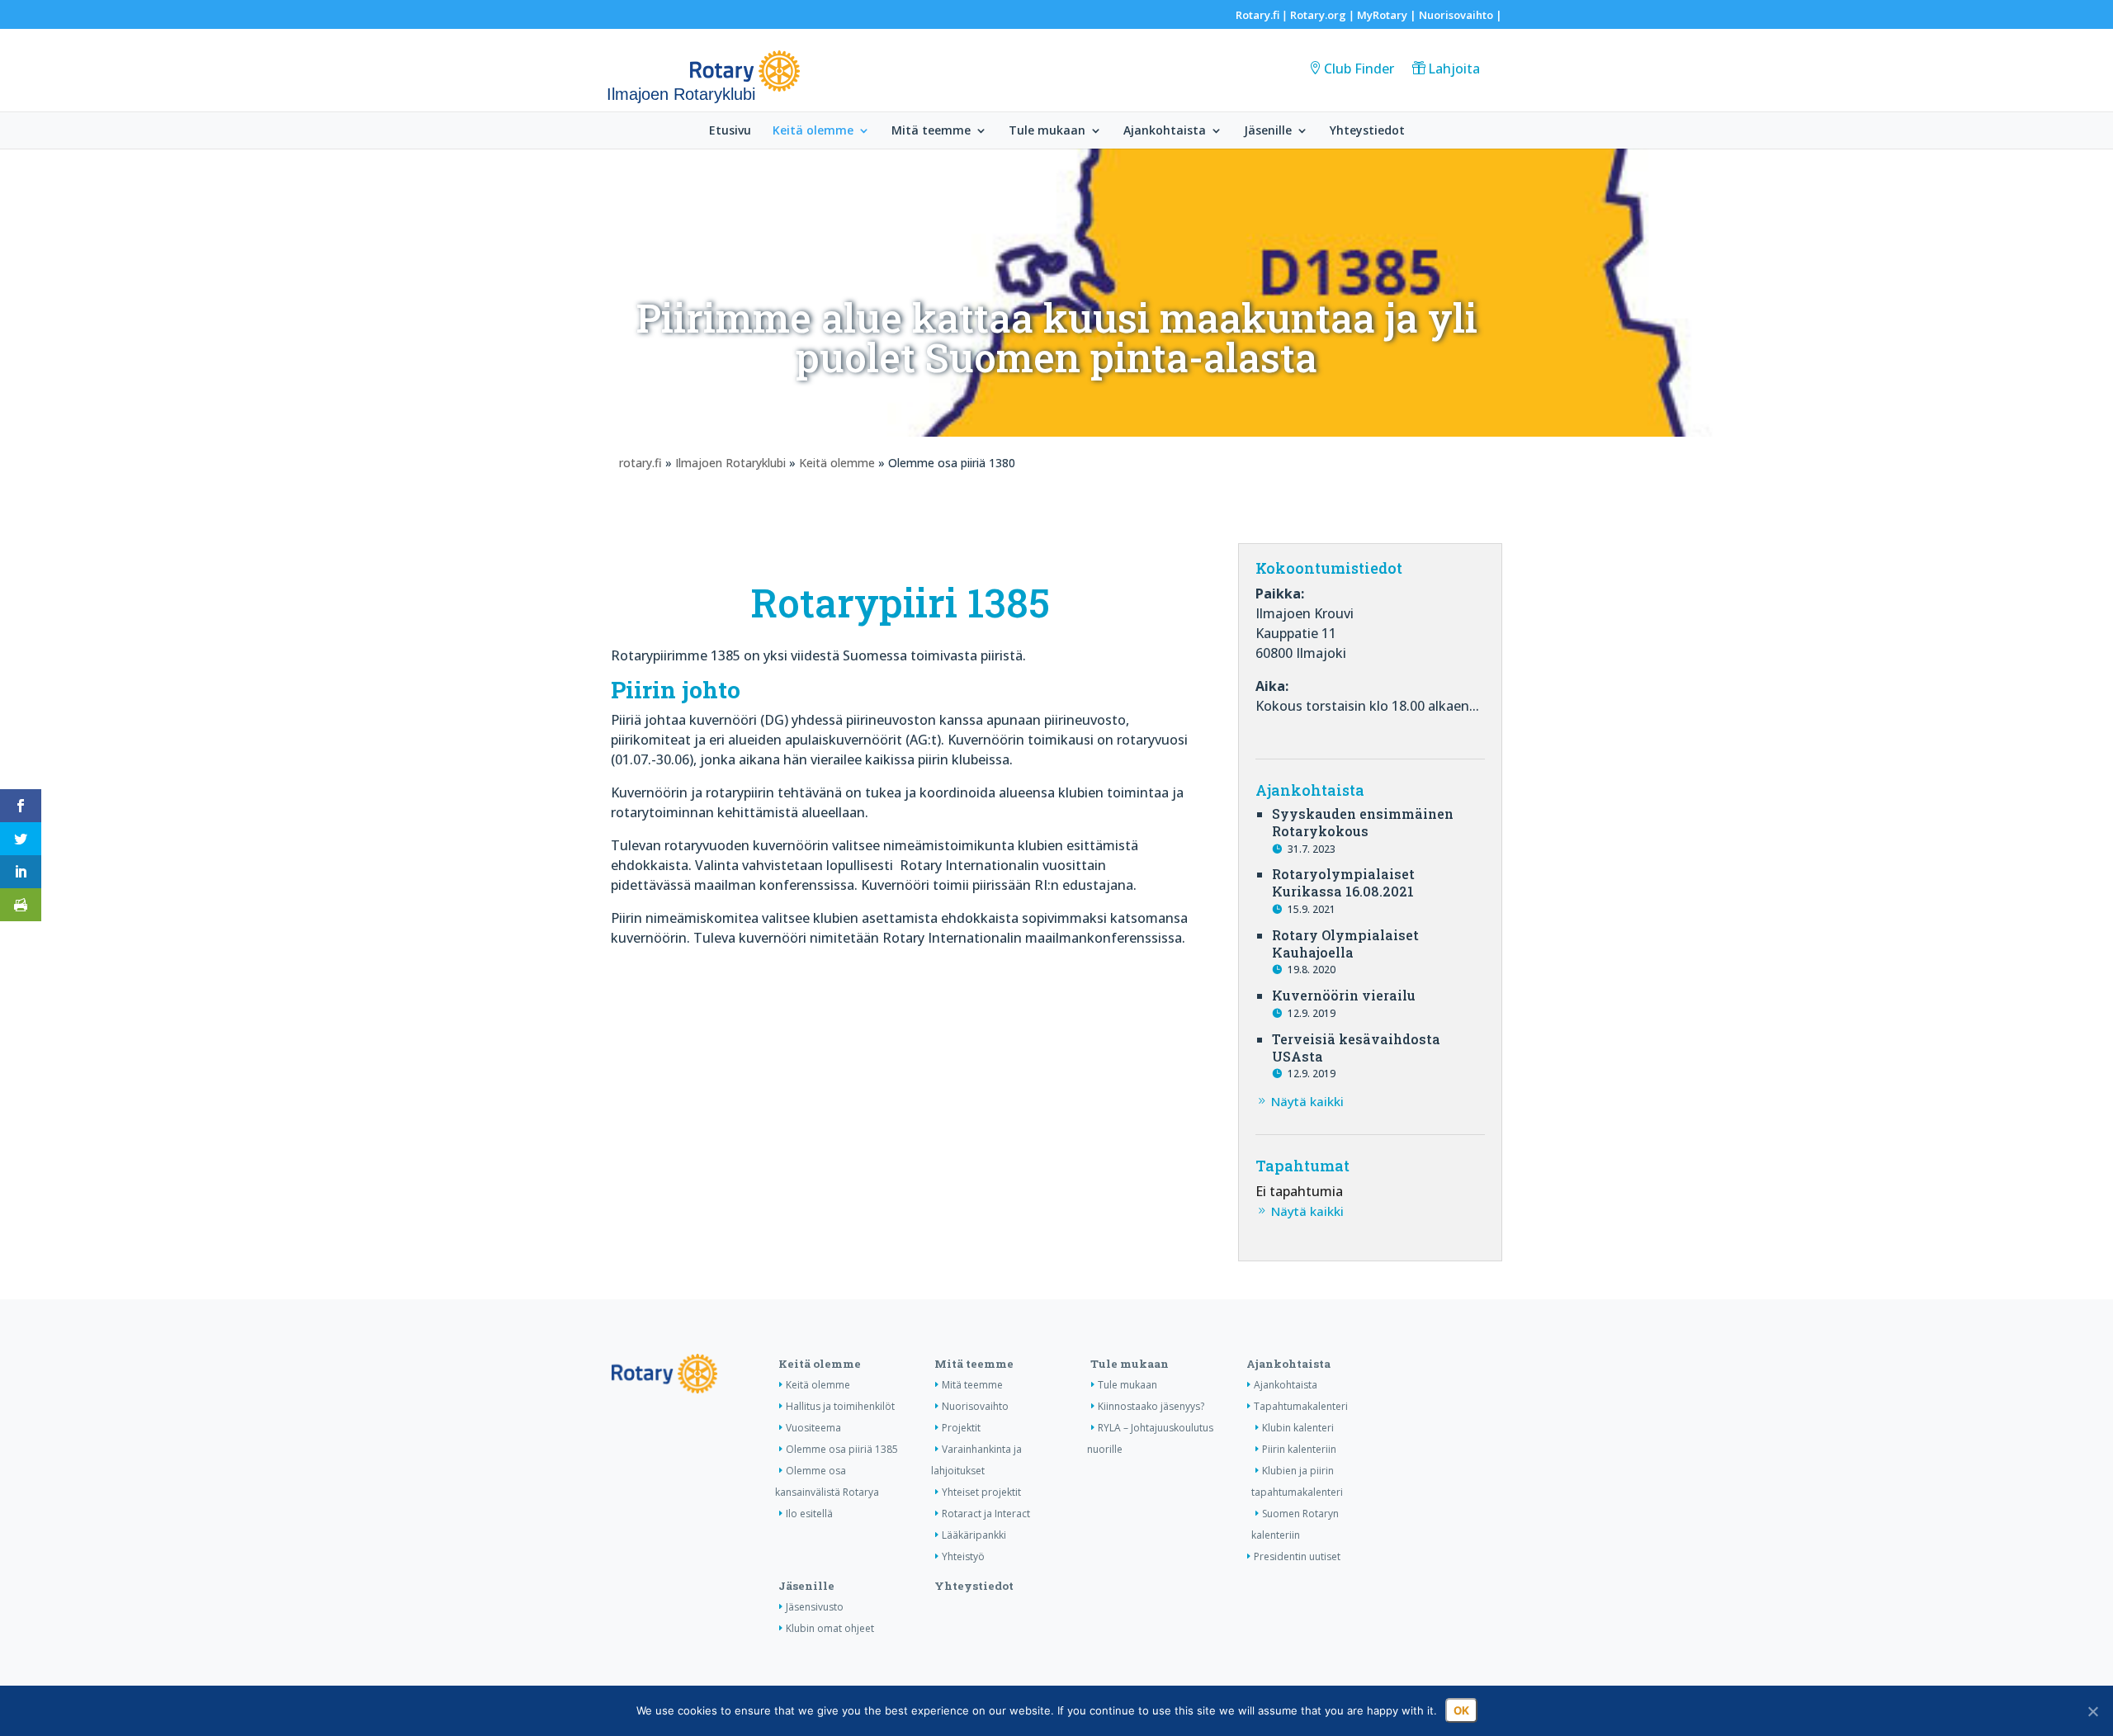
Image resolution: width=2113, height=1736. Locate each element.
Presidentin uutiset (1297, 1556)
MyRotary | (1388, 15)
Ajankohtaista (1165, 131)
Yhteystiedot (1367, 131)
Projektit (961, 1428)
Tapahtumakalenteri (1301, 1406)
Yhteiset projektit (981, 1492)
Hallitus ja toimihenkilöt (840, 1406)
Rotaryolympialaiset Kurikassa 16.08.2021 (1343, 882)
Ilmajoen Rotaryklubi (730, 463)
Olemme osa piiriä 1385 (842, 1449)
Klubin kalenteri (1298, 1428)
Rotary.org (1318, 15)
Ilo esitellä (809, 1514)
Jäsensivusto (815, 1607)
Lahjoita (1454, 69)
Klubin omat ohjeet (830, 1628)
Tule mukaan (1047, 131)
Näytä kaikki (1307, 1101)
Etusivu (730, 131)
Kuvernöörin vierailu (1344, 995)
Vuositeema (813, 1428)
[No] (2092, 1711)
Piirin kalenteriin (1299, 1449)
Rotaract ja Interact (986, 1514)
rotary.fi (641, 463)
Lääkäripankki (974, 1535)
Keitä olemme (813, 131)
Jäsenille (1268, 131)
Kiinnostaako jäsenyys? (1151, 1406)
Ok (1461, 1710)
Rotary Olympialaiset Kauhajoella (1345, 944)
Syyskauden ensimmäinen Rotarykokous (1363, 822)
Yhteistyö (963, 1556)
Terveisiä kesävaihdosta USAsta (1356, 1048)
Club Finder (1359, 69)
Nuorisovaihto (1456, 15)
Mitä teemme (931, 131)
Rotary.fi (1257, 15)
